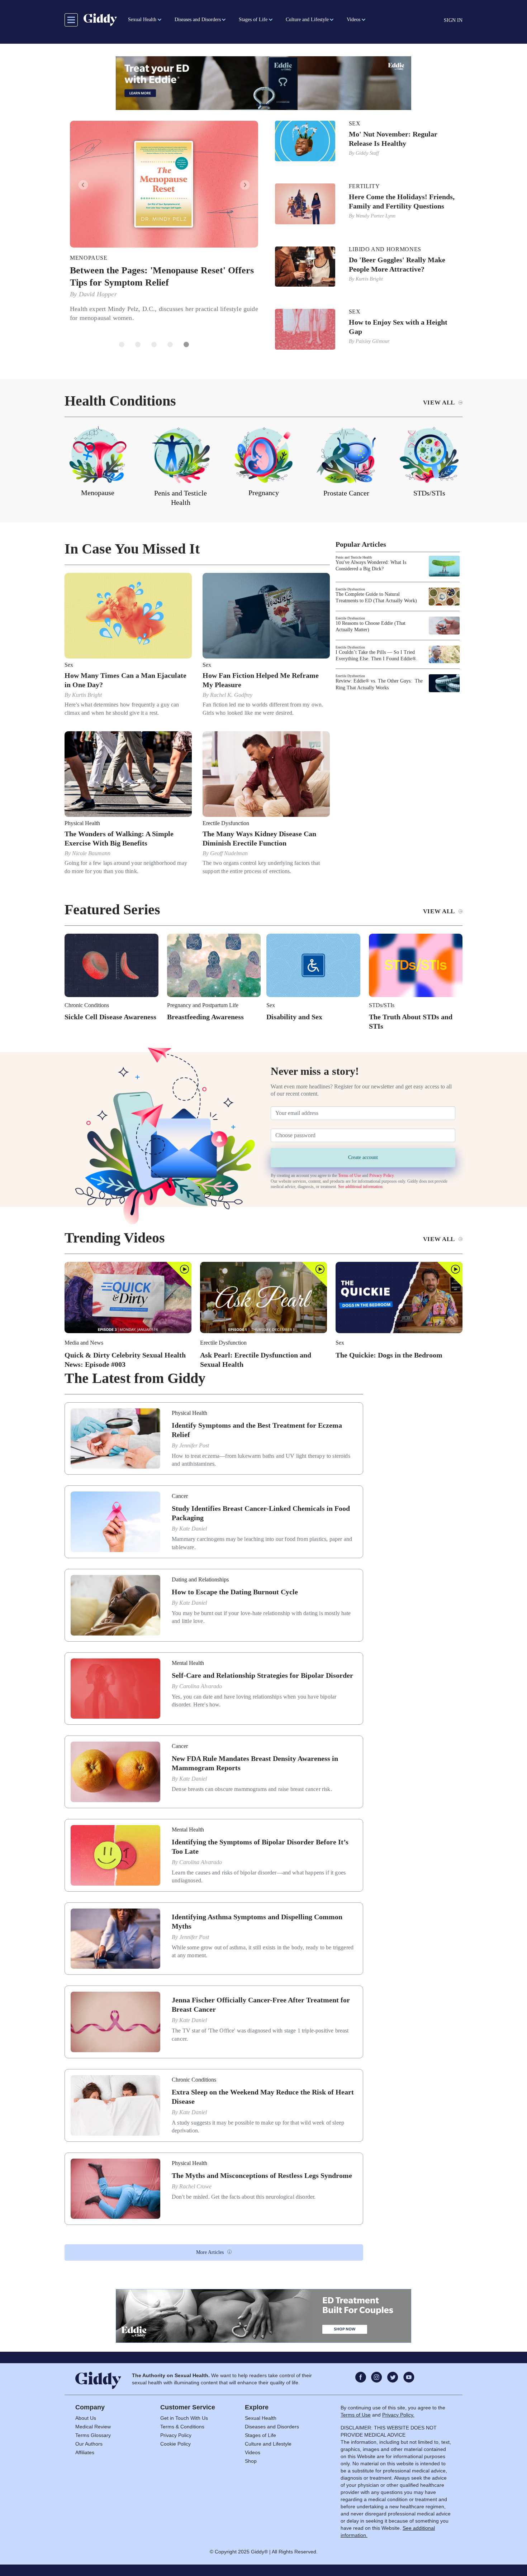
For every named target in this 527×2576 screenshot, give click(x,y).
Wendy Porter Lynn (376, 216)
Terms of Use (350, 1174)
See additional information (360, 1185)
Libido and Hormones (385, 249)
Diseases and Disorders (272, 2425)
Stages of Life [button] (253, 20)
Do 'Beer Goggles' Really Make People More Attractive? (397, 264)
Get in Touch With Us (184, 2417)
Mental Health (188, 1661)
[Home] (100, 20)
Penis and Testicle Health (354, 556)
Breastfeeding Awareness (205, 1015)
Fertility (364, 186)
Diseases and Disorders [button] (198, 20)
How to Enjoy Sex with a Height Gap (398, 327)
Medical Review (93, 2425)
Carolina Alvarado (201, 1684)
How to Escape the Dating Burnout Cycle (235, 1590)
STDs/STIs (382, 1003)
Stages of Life (260, 2434)
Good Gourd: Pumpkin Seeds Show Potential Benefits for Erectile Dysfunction (160, 277)
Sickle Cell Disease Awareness (110, 1015)
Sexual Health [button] (142, 20)
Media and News (84, 1341)
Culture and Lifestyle (268, 2442)
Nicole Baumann (91, 852)
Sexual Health (261, 2417)
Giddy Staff (367, 153)
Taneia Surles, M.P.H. (108, 294)
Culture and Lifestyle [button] (307, 20)
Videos (253, 2451)
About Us (86, 2417)
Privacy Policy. (398, 2413)
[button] (79, 185)
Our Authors (89, 2442)
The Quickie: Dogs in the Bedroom (389, 1353)
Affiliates (85, 2451)
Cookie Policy (175, 2442)
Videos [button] (353, 20)
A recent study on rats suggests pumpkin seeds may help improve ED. (163, 309)
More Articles (210, 2251)
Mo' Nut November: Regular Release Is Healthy (393, 139)
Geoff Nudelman (229, 852)
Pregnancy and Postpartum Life (203, 1003)
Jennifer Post (194, 1444)
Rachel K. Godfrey (231, 693)
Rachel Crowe (195, 2185)
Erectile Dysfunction (108, 258)
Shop (251, 2460)
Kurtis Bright (369, 279)
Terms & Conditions (182, 2425)
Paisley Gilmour (372, 341)
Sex (355, 124)
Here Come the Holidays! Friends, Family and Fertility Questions (402, 201)
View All (439, 401)
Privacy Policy (381, 1174)
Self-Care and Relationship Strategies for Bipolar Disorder (262, 1674)
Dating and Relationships (200, 1578)
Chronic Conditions (87, 1003)
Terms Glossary (93, 2434)
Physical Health (82, 822)
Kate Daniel (193, 1527)
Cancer (180, 1495)
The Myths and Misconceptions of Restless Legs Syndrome (262, 2174)
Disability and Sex (294, 1015)
